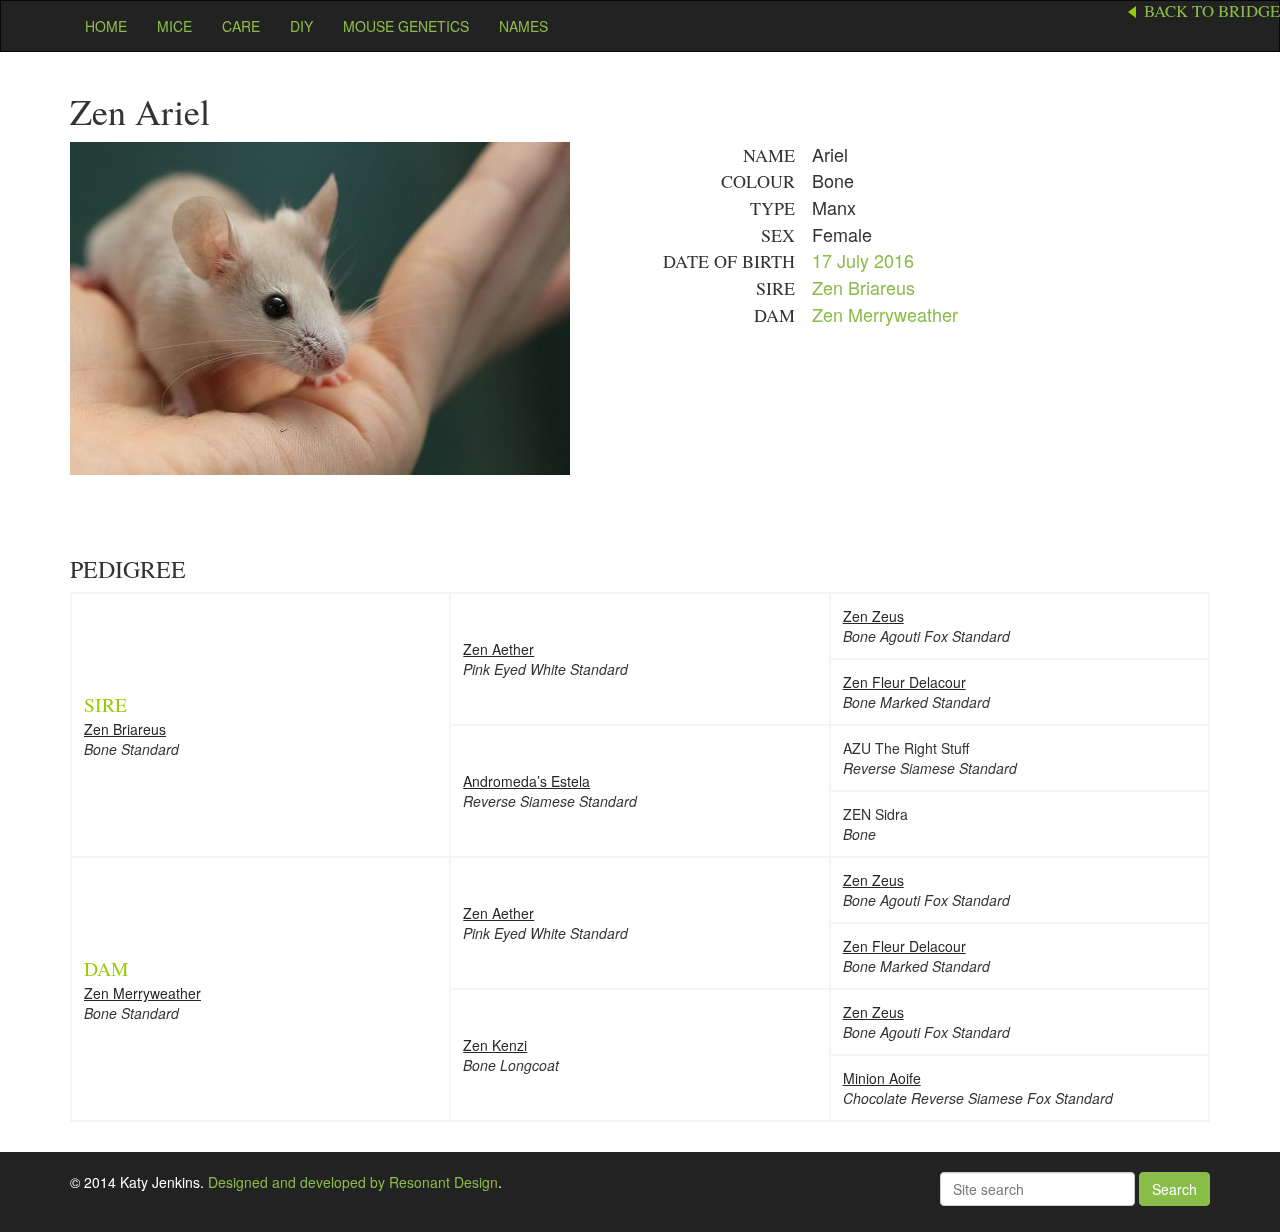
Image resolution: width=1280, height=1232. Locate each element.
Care (241, 26)
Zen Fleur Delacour (904, 682)
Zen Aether (498, 649)
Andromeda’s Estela (526, 781)
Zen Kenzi (495, 1045)
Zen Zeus (873, 616)
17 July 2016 (863, 260)
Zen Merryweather (885, 314)
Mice (174, 26)
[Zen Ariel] (320, 306)
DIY (301, 26)
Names (523, 26)
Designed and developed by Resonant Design (353, 1182)
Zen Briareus (863, 287)
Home (106, 26)
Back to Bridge (1212, 11)
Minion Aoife (882, 1078)
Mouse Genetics (406, 26)
